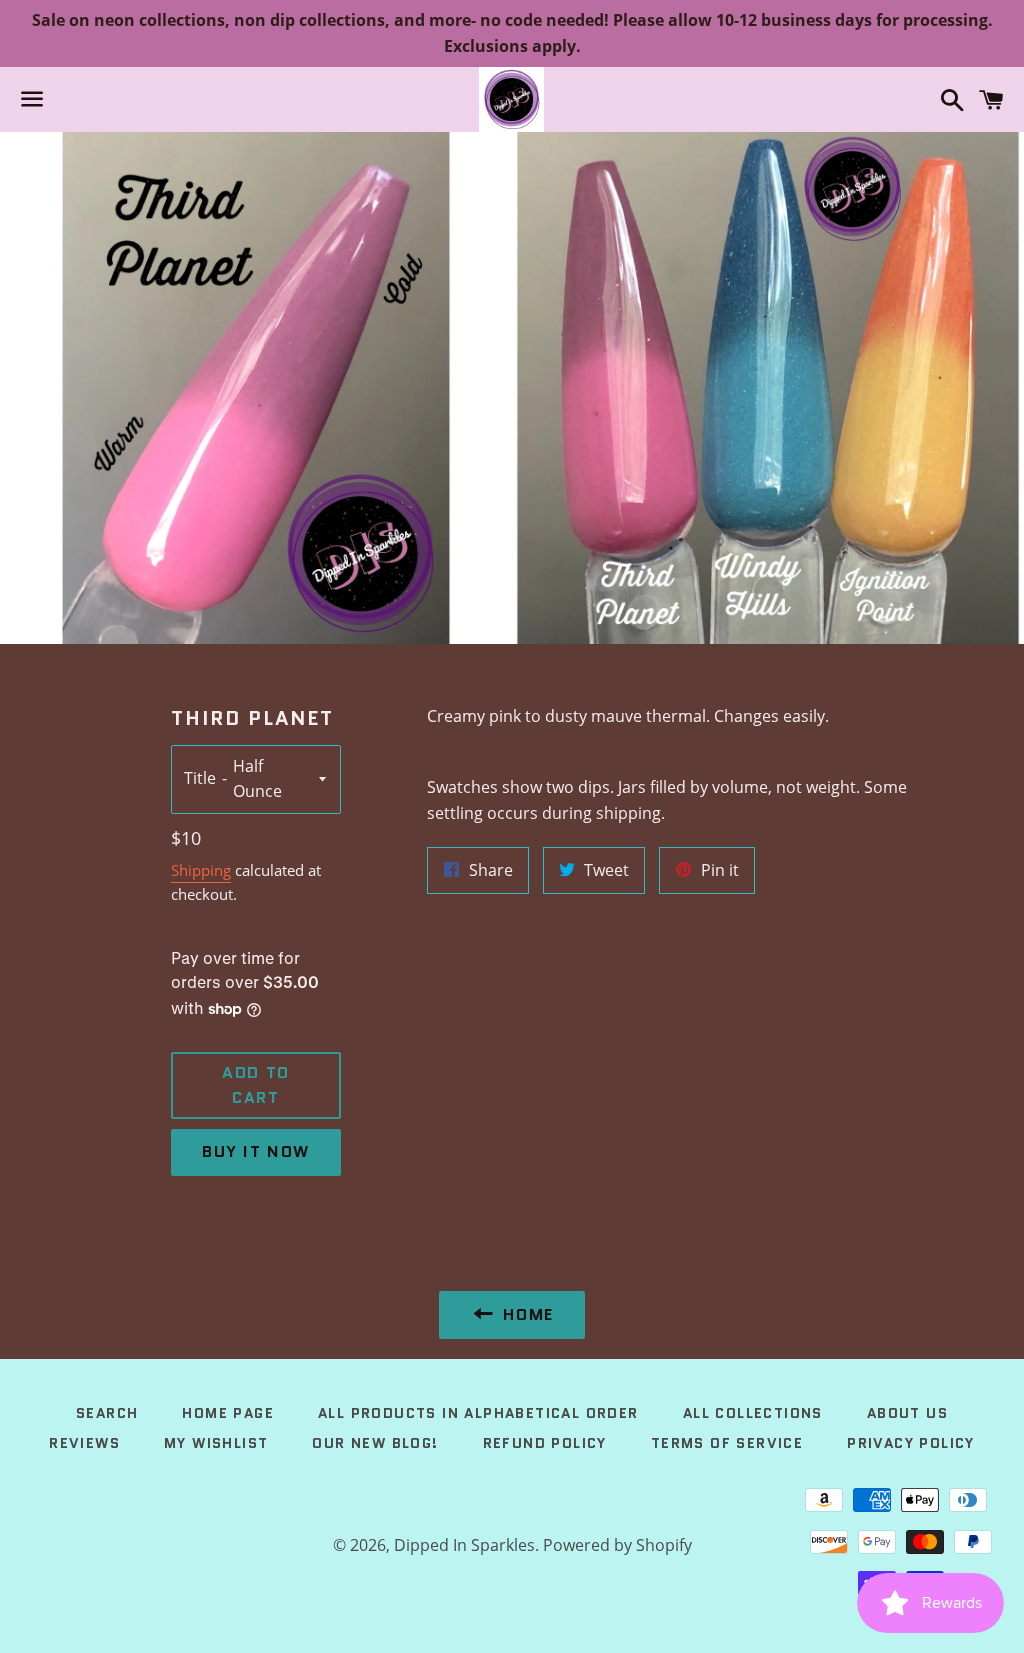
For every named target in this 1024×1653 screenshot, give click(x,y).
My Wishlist (216, 1443)
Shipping (201, 870)
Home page (228, 1413)
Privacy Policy (911, 1443)
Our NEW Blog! (375, 1443)
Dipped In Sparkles (464, 1545)
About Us (907, 1413)
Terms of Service (727, 1443)
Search (107, 1413)
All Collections (753, 1413)
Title (200, 778)
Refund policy (545, 1443)
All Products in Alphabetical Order (478, 1413)
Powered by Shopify (617, 1545)
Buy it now (256, 1151)
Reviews (84, 1443)
